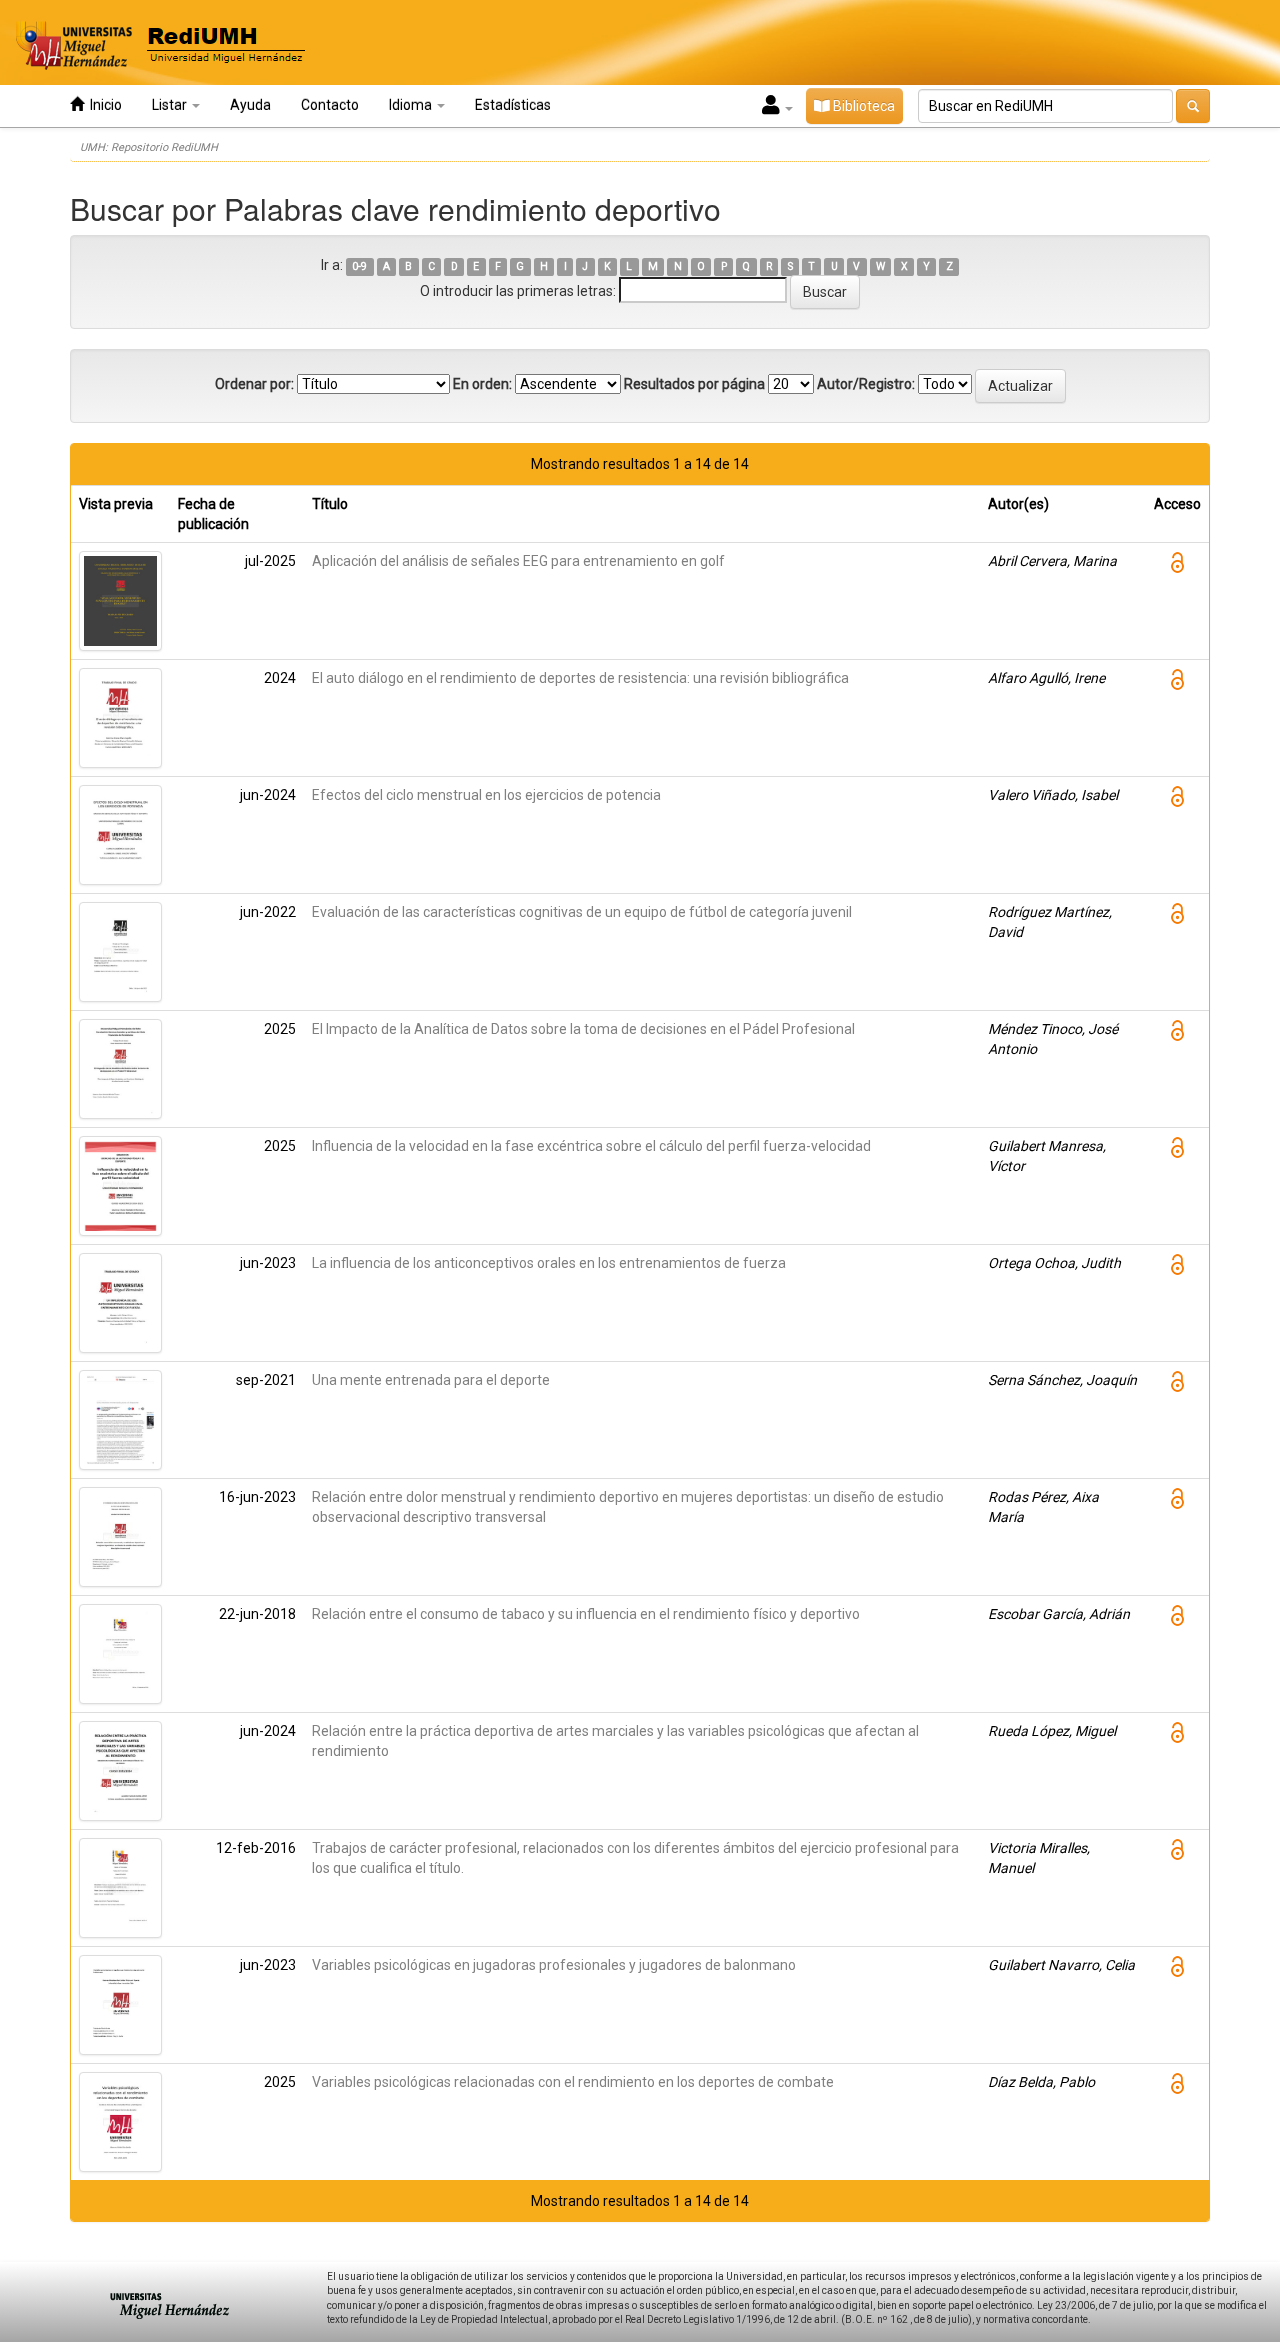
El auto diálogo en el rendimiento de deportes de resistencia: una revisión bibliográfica (580, 678)
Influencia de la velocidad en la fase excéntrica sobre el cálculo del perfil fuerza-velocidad (591, 1146)
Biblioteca (862, 106)
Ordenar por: (254, 384)
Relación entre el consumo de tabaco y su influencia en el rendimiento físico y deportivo (586, 1614)
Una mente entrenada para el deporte (431, 1380)
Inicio (103, 105)
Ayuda (250, 105)
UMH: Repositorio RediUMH (149, 147)
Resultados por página (694, 384)
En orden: (482, 384)
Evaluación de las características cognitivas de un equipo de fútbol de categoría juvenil (582, 912)
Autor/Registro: (866, 384)
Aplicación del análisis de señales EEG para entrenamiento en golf (518, 561)
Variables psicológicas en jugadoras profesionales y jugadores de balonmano (554, 1965)
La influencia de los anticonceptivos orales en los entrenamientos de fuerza (549, 1263)
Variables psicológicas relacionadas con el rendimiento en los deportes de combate (573, 2082)
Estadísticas (513, 105)
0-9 (359, 266)
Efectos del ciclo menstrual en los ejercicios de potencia (486, 795)
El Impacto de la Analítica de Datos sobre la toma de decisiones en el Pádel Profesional (583, 1029)
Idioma (412, 105)
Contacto (330, 105)
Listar (171, 105)
